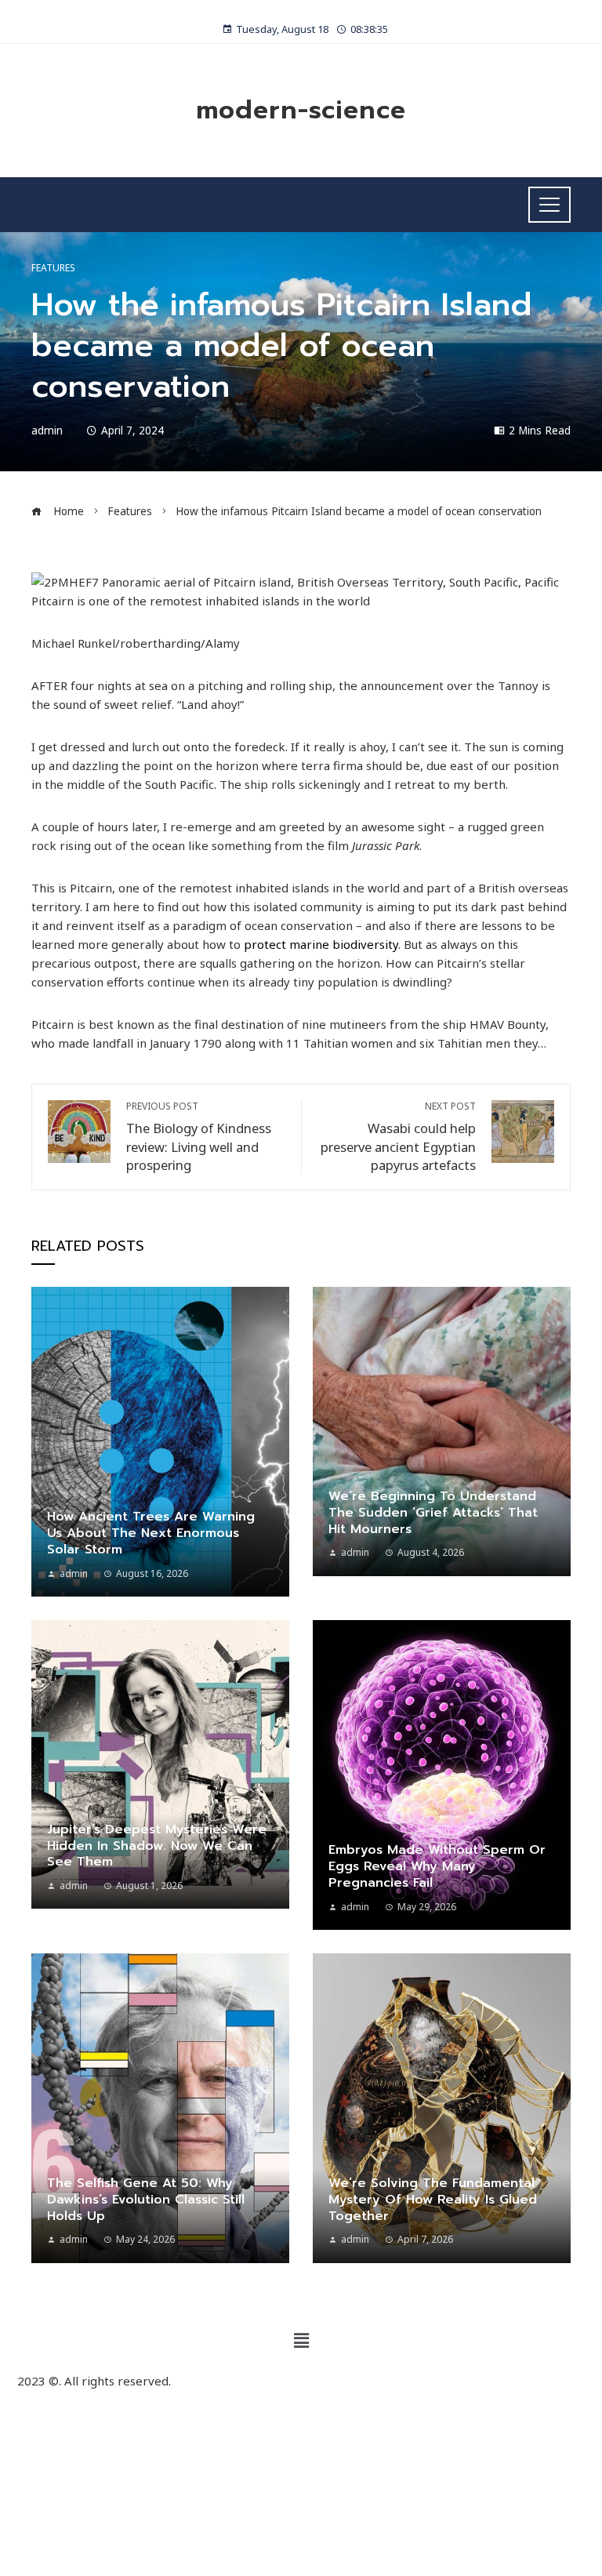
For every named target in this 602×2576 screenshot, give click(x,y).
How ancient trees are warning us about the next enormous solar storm (151, 1533)
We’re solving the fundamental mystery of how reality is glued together (433, 2200)
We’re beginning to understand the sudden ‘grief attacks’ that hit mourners (433, 1513)
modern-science (301, 110)
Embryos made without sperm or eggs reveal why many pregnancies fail (437, 1866)
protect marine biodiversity (321, 944)
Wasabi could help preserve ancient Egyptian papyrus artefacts (398, 1137)
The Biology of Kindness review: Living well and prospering (199, 1137)
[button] (301, 2341)
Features (53, 268)
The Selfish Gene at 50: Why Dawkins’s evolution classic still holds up (146, 2200)
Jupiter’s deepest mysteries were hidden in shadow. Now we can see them (157, 1846)
